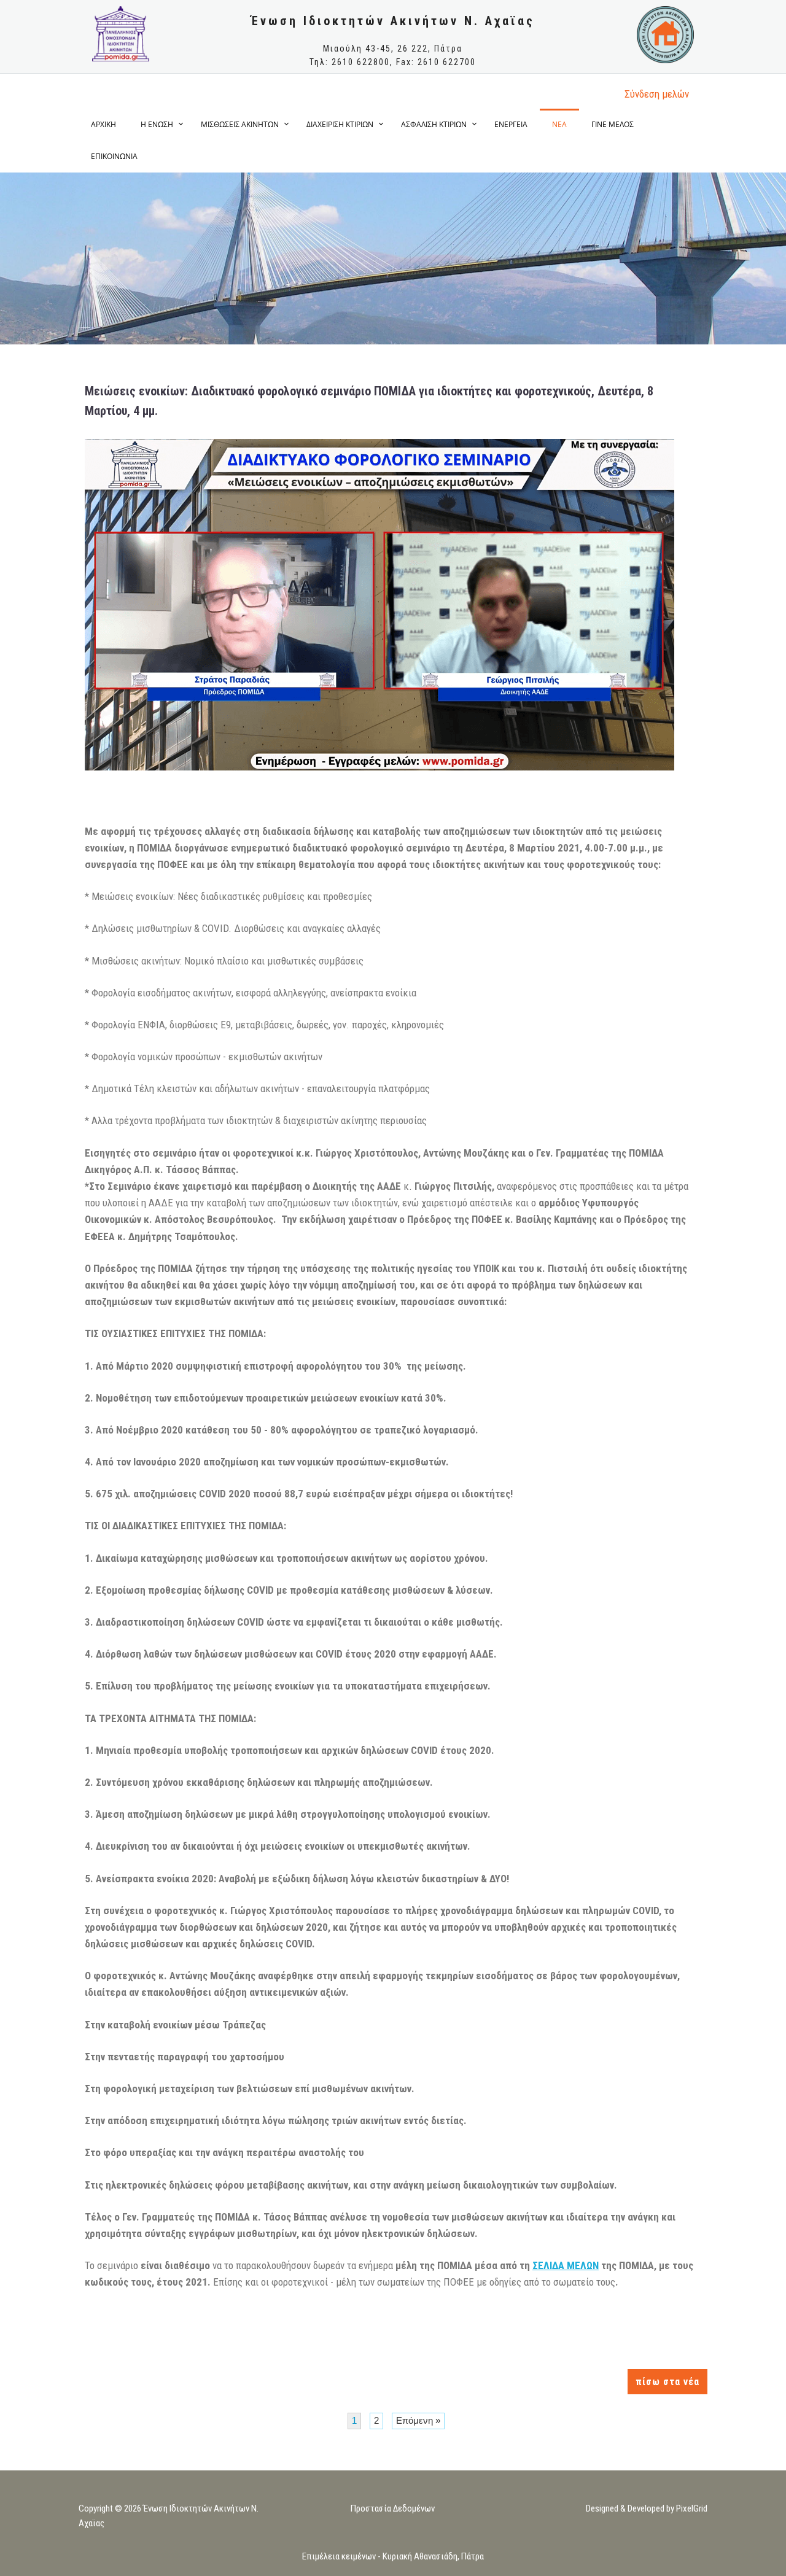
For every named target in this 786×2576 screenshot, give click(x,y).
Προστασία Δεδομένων (393, 2508)
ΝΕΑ (559, 124)
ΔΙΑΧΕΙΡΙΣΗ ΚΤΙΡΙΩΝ (340, 124)
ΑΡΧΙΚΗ (103, 124)
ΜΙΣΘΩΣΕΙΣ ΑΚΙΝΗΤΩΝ (240, 124)
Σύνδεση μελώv (657, 94)
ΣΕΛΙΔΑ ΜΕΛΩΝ (566, 2265)
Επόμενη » (418, 2420)
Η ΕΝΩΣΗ (157, 124)
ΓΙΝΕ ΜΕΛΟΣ (613, 124)
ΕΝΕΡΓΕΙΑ (511, 124)
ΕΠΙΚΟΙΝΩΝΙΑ (114, 156)
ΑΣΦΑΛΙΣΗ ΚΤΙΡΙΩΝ (434, 124)
